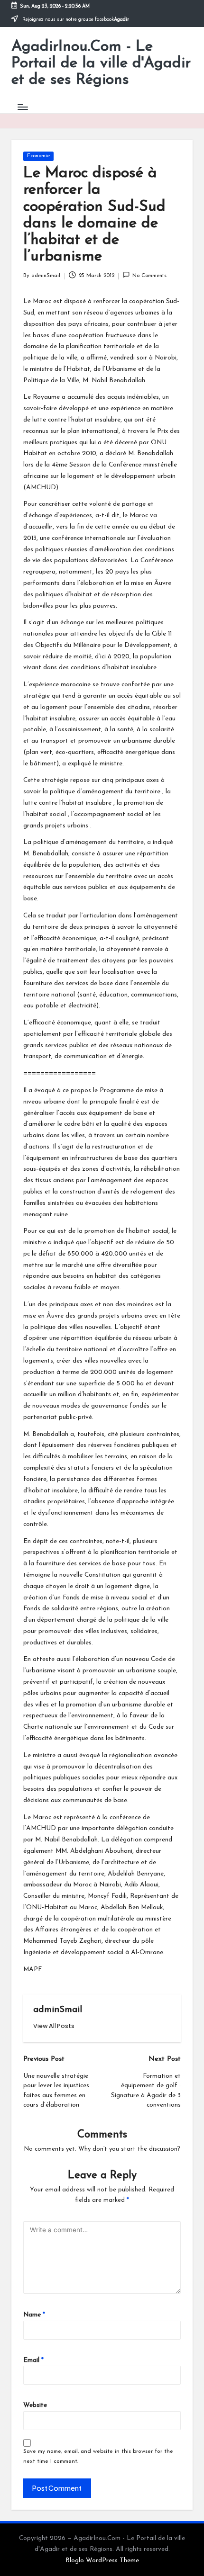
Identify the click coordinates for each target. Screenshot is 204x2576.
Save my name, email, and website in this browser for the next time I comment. (98, 2456)
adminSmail (58, 2010)
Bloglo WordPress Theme (102, 2561)
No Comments (149, 276)
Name (34, 2315)
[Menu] (22, 107)
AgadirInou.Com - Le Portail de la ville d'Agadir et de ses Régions (101, 63)
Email (33, 2360)
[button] (54, 2026)
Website (35, 2405)
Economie (38, 156)
